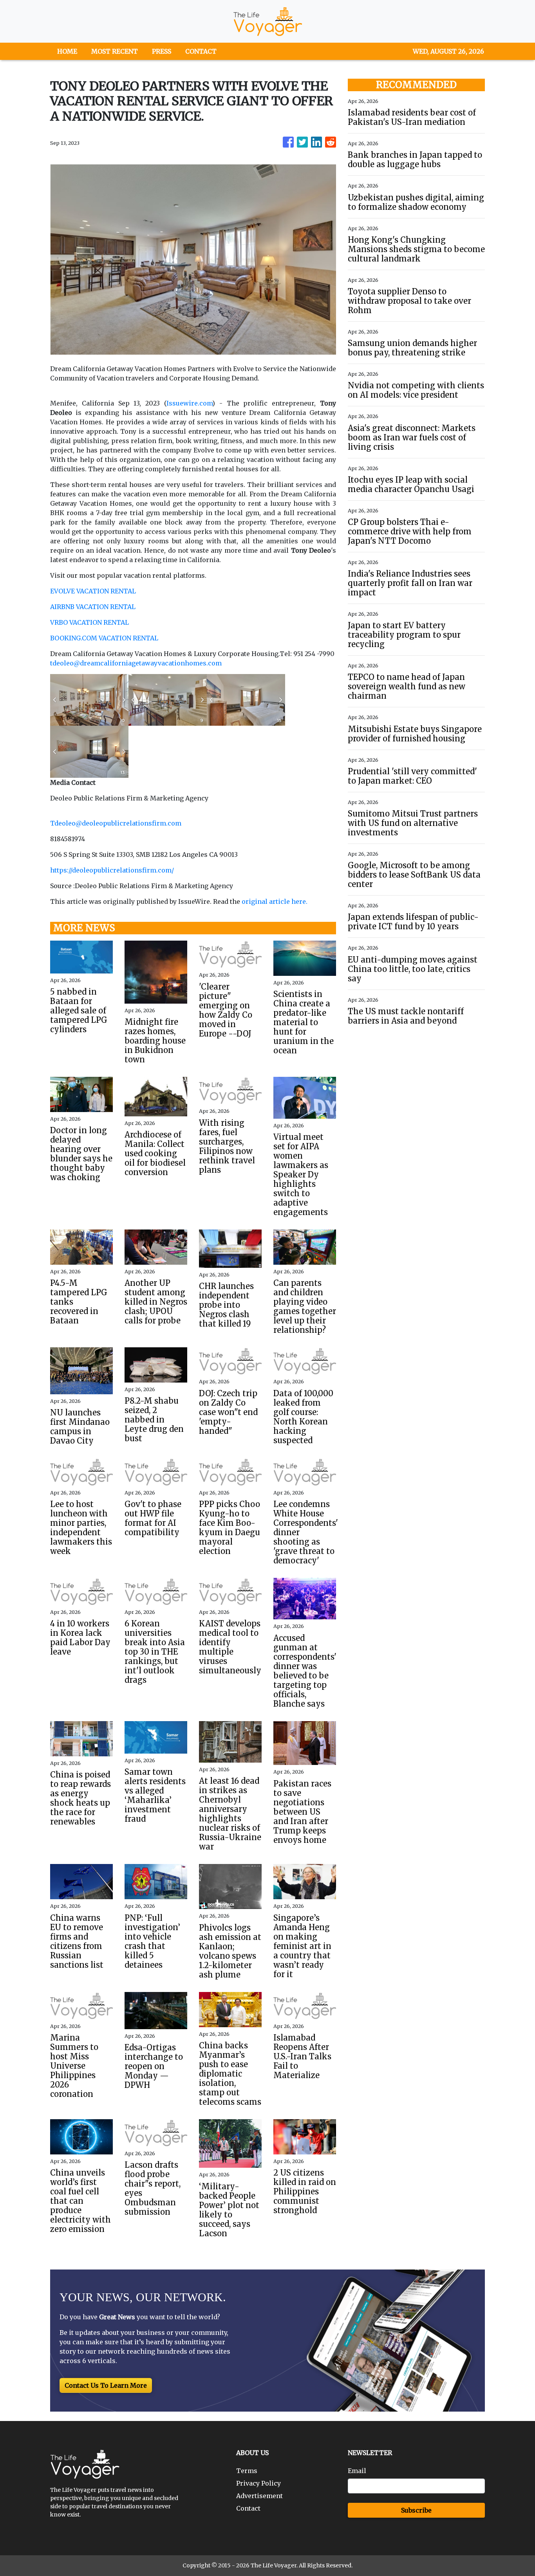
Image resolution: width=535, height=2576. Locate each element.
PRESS (162, 51)
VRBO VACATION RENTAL (89, 622)
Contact (248, 2508)
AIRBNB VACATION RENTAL (93, 607)
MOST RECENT (115, 51)
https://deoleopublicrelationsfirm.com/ (112, 870)
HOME (67, 51)
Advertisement (259, 2496)
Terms (247, 2471)
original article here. (275, 901)
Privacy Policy (258, 2483)
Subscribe (416, 2510)
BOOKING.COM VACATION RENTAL (104, 638)
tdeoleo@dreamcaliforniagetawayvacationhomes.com (136, 663)
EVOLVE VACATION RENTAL (93, 591)
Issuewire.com (189, 403)
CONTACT (201, 51)
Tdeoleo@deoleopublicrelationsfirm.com (116, 823)
